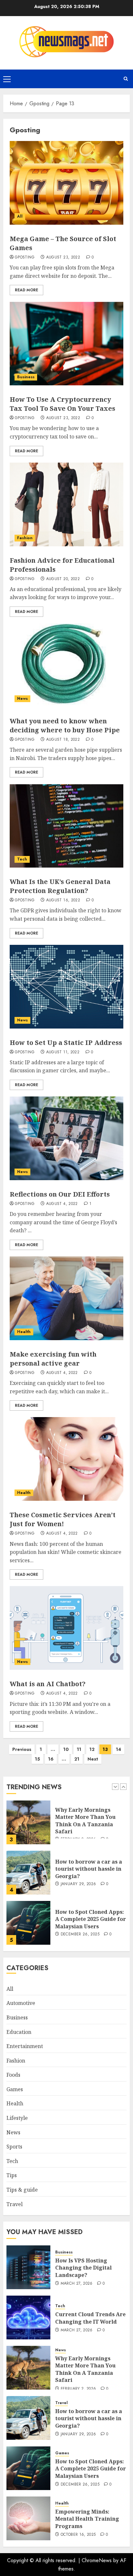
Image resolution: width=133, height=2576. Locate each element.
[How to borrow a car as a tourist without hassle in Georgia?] (28, 1822)
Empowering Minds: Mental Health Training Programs (87, 2519)
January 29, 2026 (78, 1834)
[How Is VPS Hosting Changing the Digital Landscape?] (28, 1923)
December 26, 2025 (80, 1884)
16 (51, 1759)
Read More (26, 290)
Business (26, 377)
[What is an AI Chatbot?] (66, 1628)
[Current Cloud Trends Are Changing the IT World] (28, 2317)
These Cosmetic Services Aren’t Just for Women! (63, 1519)
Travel (15, 2204)
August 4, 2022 (62, 1204)
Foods (13, 2075)
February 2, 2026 (78, 2389)
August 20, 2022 (63, 579)
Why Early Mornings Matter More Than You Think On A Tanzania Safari (85, 2369)
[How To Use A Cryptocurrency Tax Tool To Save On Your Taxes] (66, 343)
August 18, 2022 (63, 740)
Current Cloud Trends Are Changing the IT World (90, 2318)
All (20, 216)
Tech (22, 859)
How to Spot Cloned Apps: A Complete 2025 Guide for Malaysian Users (91, 1869)
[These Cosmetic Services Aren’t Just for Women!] (66, 1459)
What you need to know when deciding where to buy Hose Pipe (65, 725)
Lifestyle (17, 2118)
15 (37, 1759)
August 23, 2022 (63, 258)
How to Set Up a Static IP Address (66, 1043)
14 (118, 1749)
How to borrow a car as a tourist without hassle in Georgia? (89, 1819)
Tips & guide (22, 2190)
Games (15, 2089)
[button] (7, 79)
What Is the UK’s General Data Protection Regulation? (60, 886)
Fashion (25, 538)
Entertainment (25, 2046)
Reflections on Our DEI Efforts (60, 1194)
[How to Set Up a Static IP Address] (66, 987)
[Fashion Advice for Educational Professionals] (66, 504)
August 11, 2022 (63, 1052)
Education (19, 2032)
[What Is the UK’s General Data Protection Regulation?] (66, 826)
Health (24, 1332)
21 (77, 1759)
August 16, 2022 (63, 900)
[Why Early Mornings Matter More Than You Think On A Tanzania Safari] (28, 2368)
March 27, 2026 (77, 1934)
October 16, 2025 (78, 2535)
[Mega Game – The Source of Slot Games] (66, 183)
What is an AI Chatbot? (48, 1684)
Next (93, 1759)
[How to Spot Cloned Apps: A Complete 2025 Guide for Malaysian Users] (28, 1873)
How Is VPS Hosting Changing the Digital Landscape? (83, 1919)
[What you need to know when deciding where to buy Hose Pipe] (66, 665)
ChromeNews (97, 2560)
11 (79, 1749)
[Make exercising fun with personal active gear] (66, 1298)
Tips (12, 2175)
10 (66, 1749)
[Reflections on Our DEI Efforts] (66, 1138)
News (22, 699)
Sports (14, 2147)
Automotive (21, 2003)
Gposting (25, 258)
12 (92, 1749)
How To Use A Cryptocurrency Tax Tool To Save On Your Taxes (62, 404)
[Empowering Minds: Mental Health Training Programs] (28, 2518)
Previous (22, 1749)
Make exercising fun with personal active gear (53, 1359)
